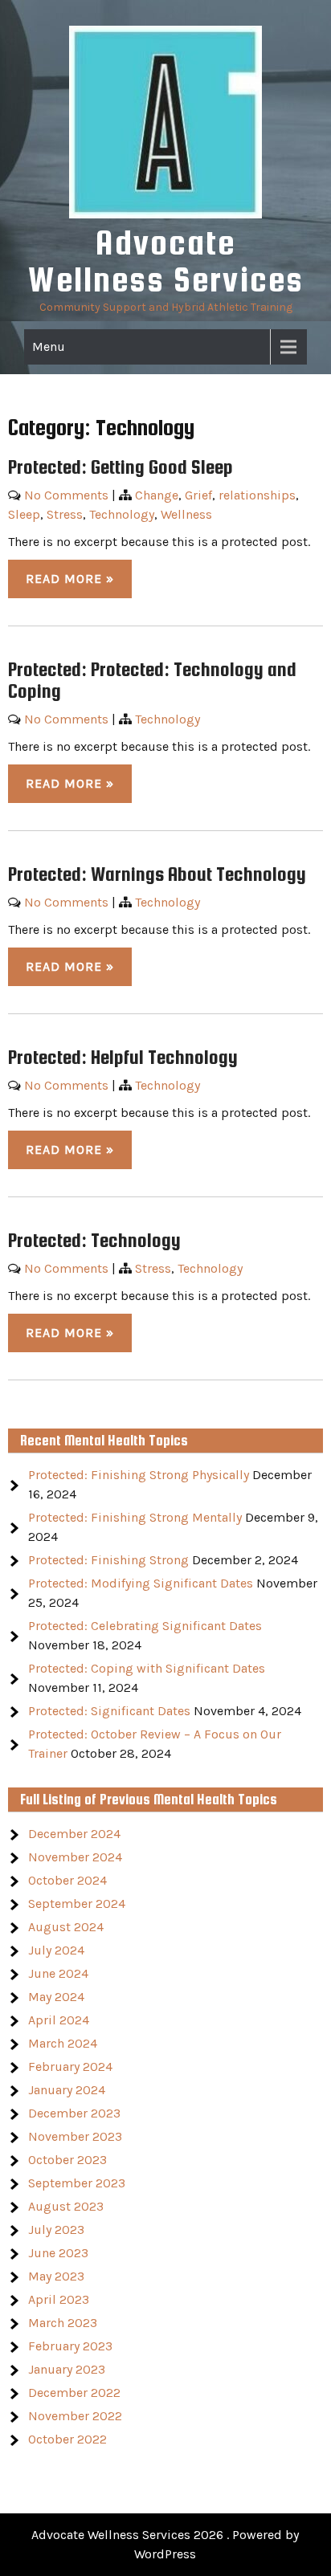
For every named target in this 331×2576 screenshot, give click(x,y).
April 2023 (59, 2299)
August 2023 (66, 2206)
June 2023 (58, 2253)
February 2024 (70, 2067)
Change (157, 495)
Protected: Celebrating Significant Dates (145, 1626)
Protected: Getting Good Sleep (121, 467)
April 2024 (59, 2020)
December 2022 (74, 2393)
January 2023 (67, 2369)
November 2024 (75, 1857)
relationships (257, 495)
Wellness (186, 514)
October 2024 (67, 1880)
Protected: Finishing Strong (108, 1560)
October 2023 (67, 2160)
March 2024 (63, 2043)
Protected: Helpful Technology (123, 1057)
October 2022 (67, 2439)
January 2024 (67, 2090)
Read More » (70, 579)
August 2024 (66, 1927)
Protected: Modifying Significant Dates (141, 1583)
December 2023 (74, 2113)
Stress (65, 514)
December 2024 (74, 1834)
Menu (49, 346)
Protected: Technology (94, 1240)
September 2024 (77, 1903)
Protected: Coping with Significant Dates (147, 1668)
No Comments (66, 495)
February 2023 (70, 2346)
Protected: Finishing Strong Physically (139, 1475)
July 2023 (56, 2230)
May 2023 (56, 2276)
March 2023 (63, 2323)
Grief (198, 495)
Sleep (24, 514)
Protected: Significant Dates (109, 1711)
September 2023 (77, 2183)
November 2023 (75, 2136)
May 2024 (56, 1997)
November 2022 (75, 2416)
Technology (122, 514)
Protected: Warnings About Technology (157, 874)
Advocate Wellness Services (166, 261)
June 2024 (58, 1973)
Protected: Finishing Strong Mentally (135, 1517)
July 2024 (56, 1950)
